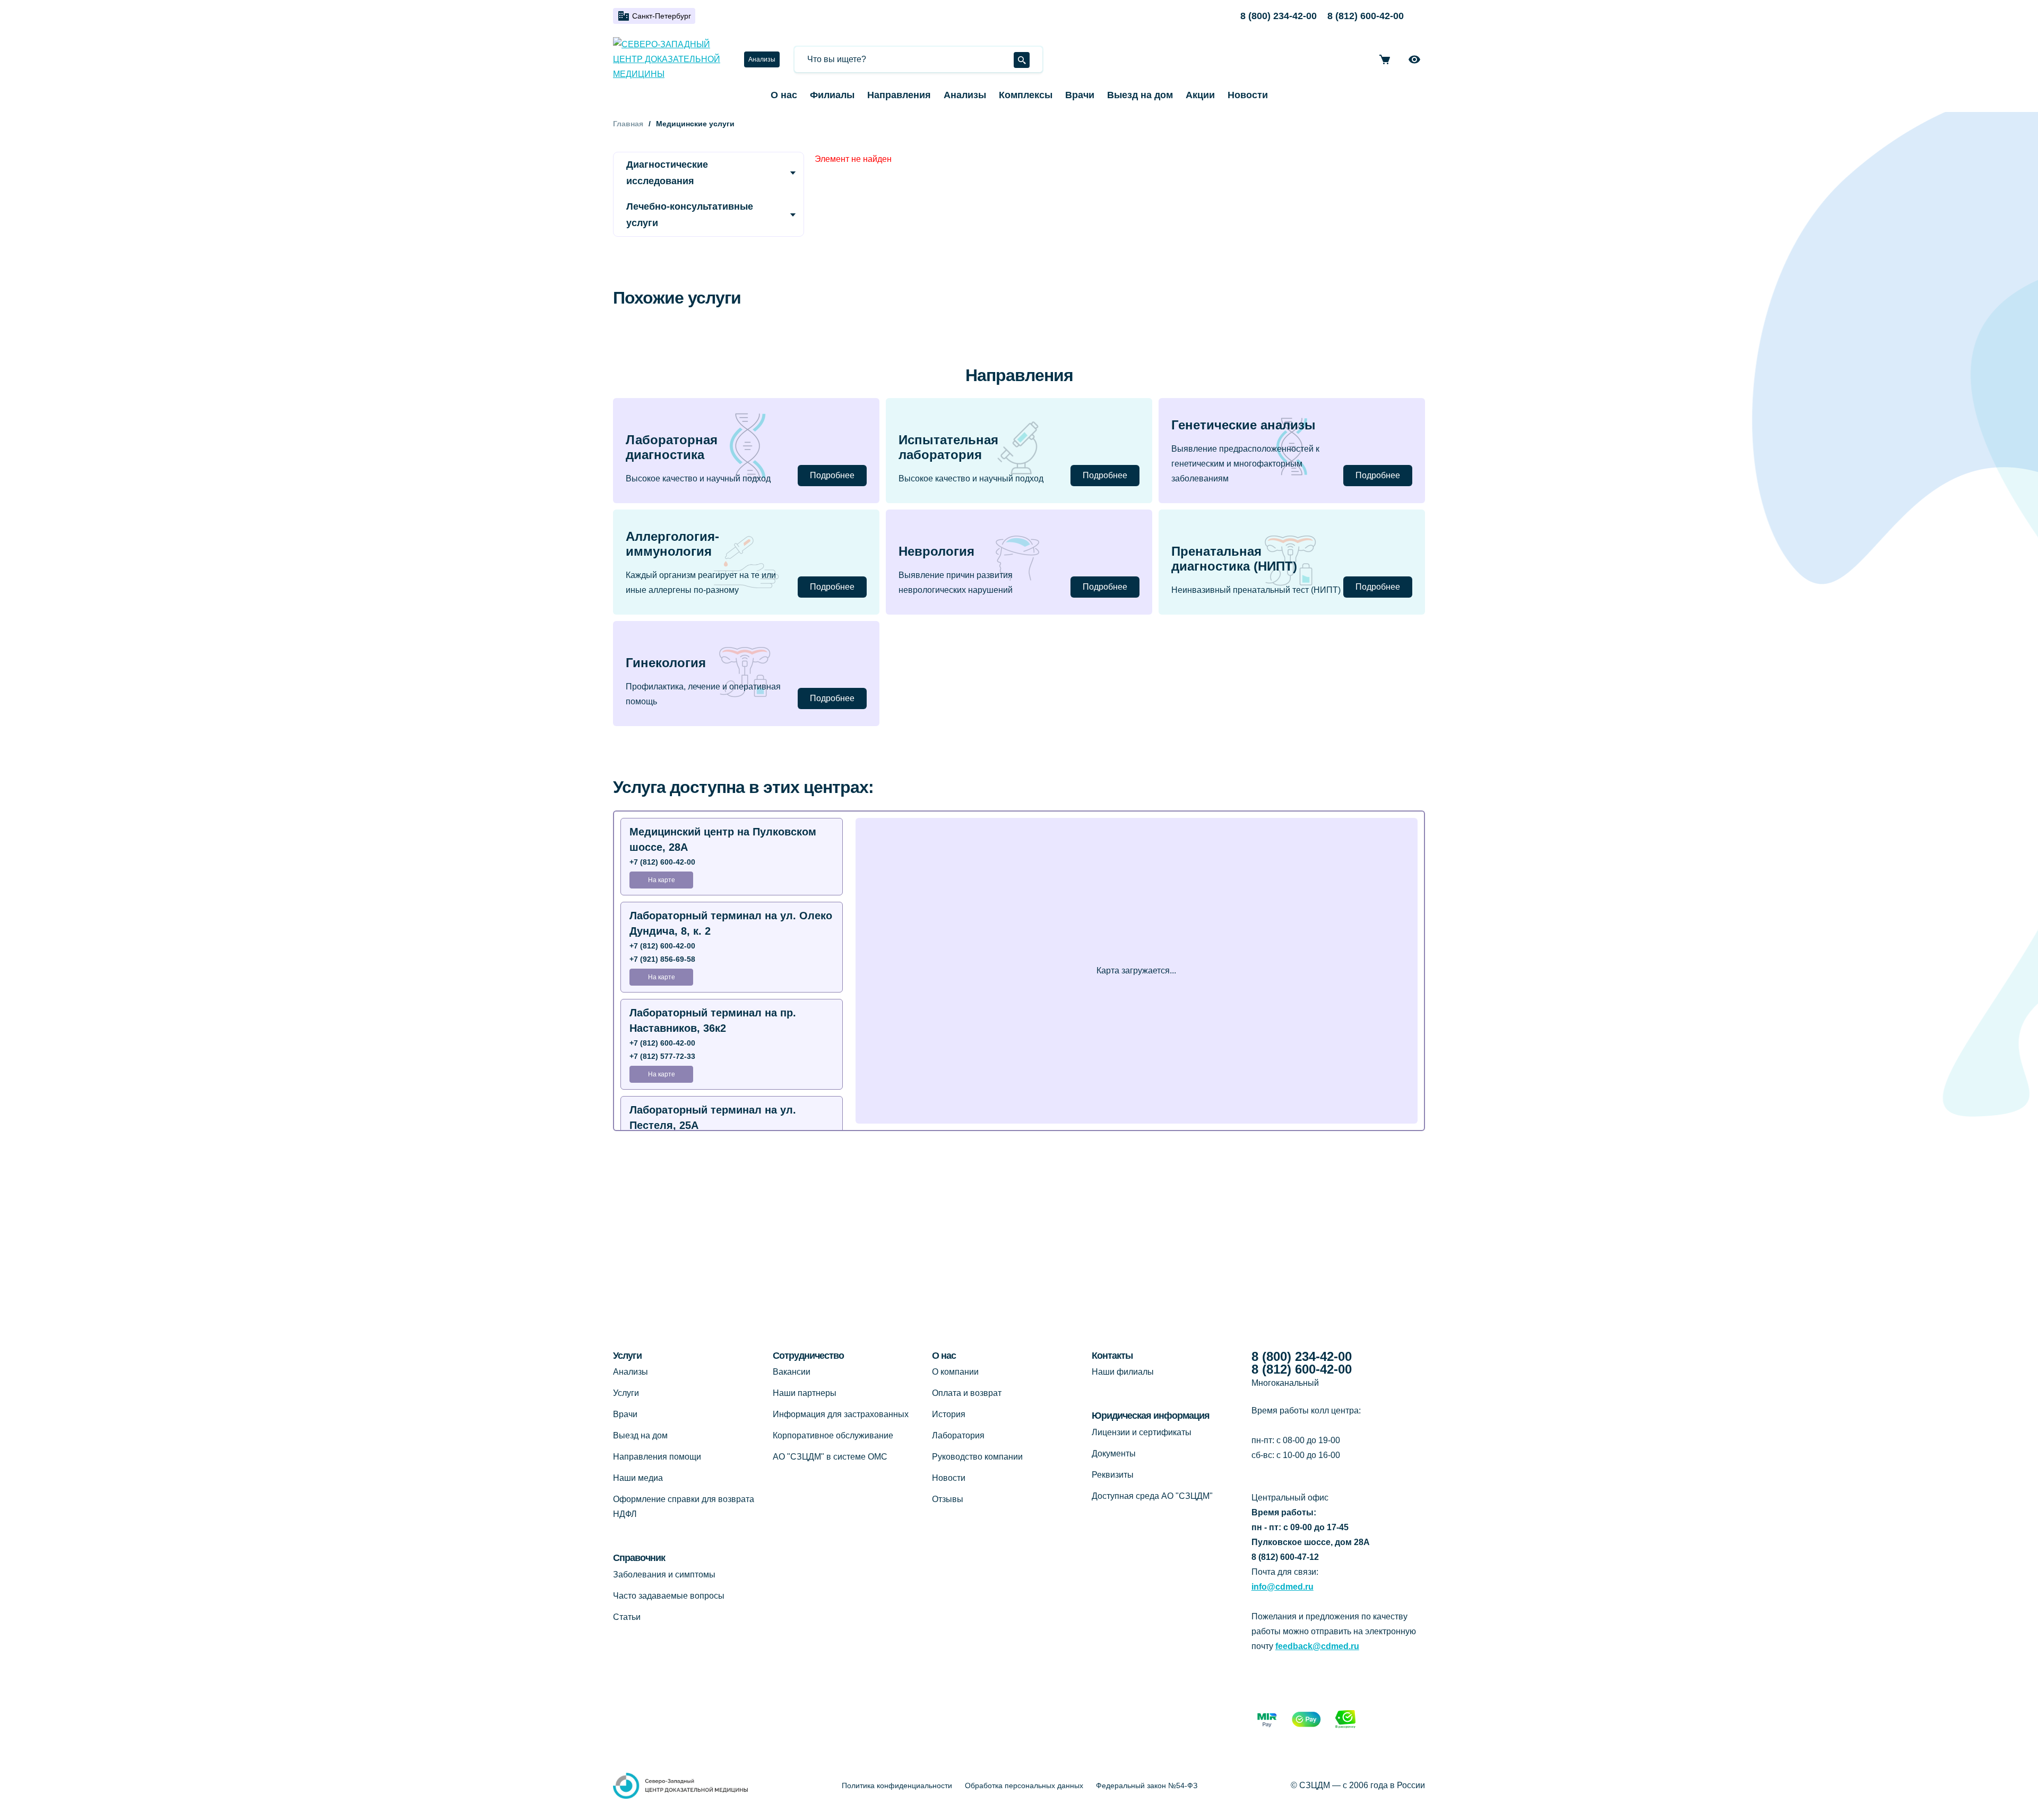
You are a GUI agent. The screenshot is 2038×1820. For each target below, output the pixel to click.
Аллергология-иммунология (672, 544)
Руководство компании (977, 1457)
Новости (1248, 95)
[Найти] (1022, 60)
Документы (1114, 1454)
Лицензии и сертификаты (1142, 1432)
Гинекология (666, 663)
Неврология (936, 551)
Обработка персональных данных (1024, 1786)
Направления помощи (657, 1457)
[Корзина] (1385, 59)
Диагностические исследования (667, 173)
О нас (784, 95)
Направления (899, 95)
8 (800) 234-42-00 (1279, 16)
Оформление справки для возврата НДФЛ (684, 1507)
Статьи (627, 1617)
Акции (1200, 95)
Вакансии (792, 1372)
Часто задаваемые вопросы (669, 1596)
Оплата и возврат (967, 1393)
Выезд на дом (1140, 95)
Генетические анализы (1243, 425)
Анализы (762, 59)
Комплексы (1026, 95)
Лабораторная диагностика (672, 447)
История (949, 1414)
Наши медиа (638, 1478)
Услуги (626, 1393)
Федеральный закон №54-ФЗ (1147, 1786)
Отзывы (948, 1499)
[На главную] (670, 59)
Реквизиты (1113, 1475)
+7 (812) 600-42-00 (662, 862)
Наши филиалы (1123, 1372)
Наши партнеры (805, 1393)
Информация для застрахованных (841, 1414)
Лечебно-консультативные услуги (690, 215)
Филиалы (832, 95)
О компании (955, 1372)
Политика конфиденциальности (897, 1786)
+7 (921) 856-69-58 (662, 959)
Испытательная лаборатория (948, 447)
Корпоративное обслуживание (833, 1435)
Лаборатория (958, 1435)
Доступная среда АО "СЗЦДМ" (1152, 1496)
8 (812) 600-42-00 (1366, 16)
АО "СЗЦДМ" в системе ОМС (830, 1457)
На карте (662, 880)
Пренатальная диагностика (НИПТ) (1234, 559)
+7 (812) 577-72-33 (662, 1056)
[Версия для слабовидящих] (1414, 59)
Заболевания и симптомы (664, 1575)
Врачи (1080, 95)
